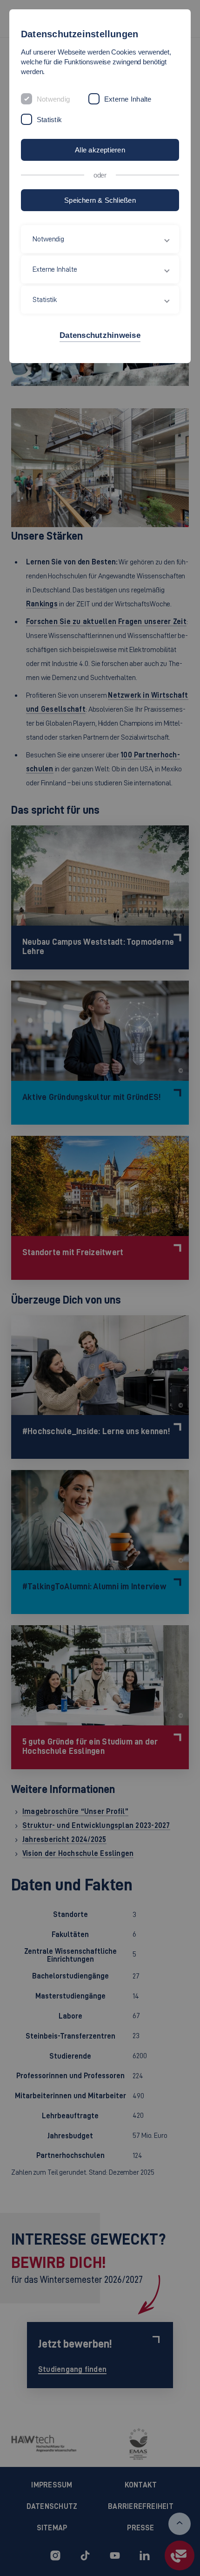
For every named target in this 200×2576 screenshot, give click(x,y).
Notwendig (53, 99)
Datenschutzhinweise (100, 335)
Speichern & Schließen (100, 200)
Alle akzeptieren (100, 150)
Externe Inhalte (128, 99)
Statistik (49, 120)
